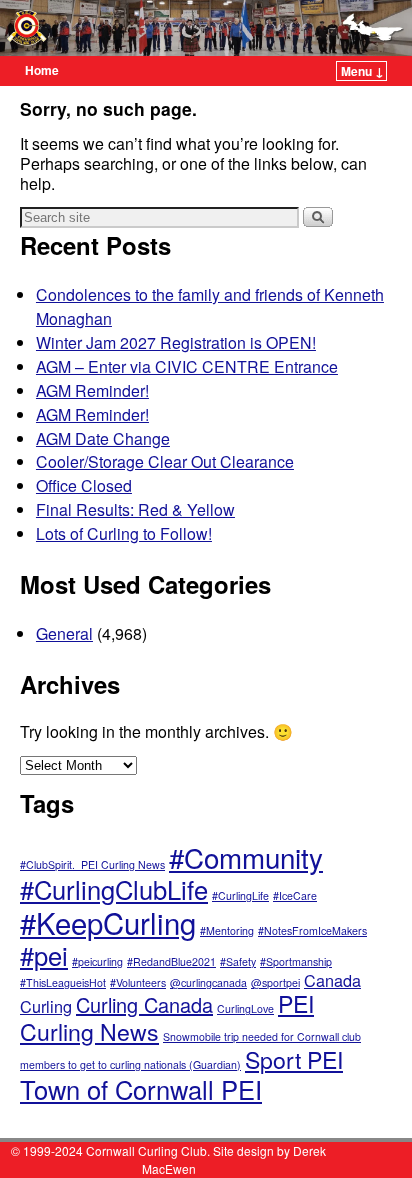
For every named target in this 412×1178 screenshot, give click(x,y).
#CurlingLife (240, 895)
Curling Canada (144, 1004)
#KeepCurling (108, 922)
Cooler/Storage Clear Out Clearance (165, 461)
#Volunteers (138, 982)
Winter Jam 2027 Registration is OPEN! (176, 342)
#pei (44, 955)
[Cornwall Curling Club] (206, 28)
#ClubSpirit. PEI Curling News (92, 864)
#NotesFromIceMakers (312, 930)
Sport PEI (294, 1059)
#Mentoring (227, 930)
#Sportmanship (296, 961)
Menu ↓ (362, 71)
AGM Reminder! (92, 390)
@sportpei (275, 982)
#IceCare (295, 895)
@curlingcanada (208, 982)
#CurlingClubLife (114, 889)
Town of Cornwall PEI (141, 1089)
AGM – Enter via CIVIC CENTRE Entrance (187, 366)
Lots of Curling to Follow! (124, 533)
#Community (246, 857)
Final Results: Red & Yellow (135, 509)
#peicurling (97, 961)
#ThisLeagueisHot (63, 982)
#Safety (238, 961)
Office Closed (84, 485)
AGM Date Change (103, 438)
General (64, 633)
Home (42, 70)
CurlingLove (245, 1008)
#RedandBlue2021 (171, 961)
